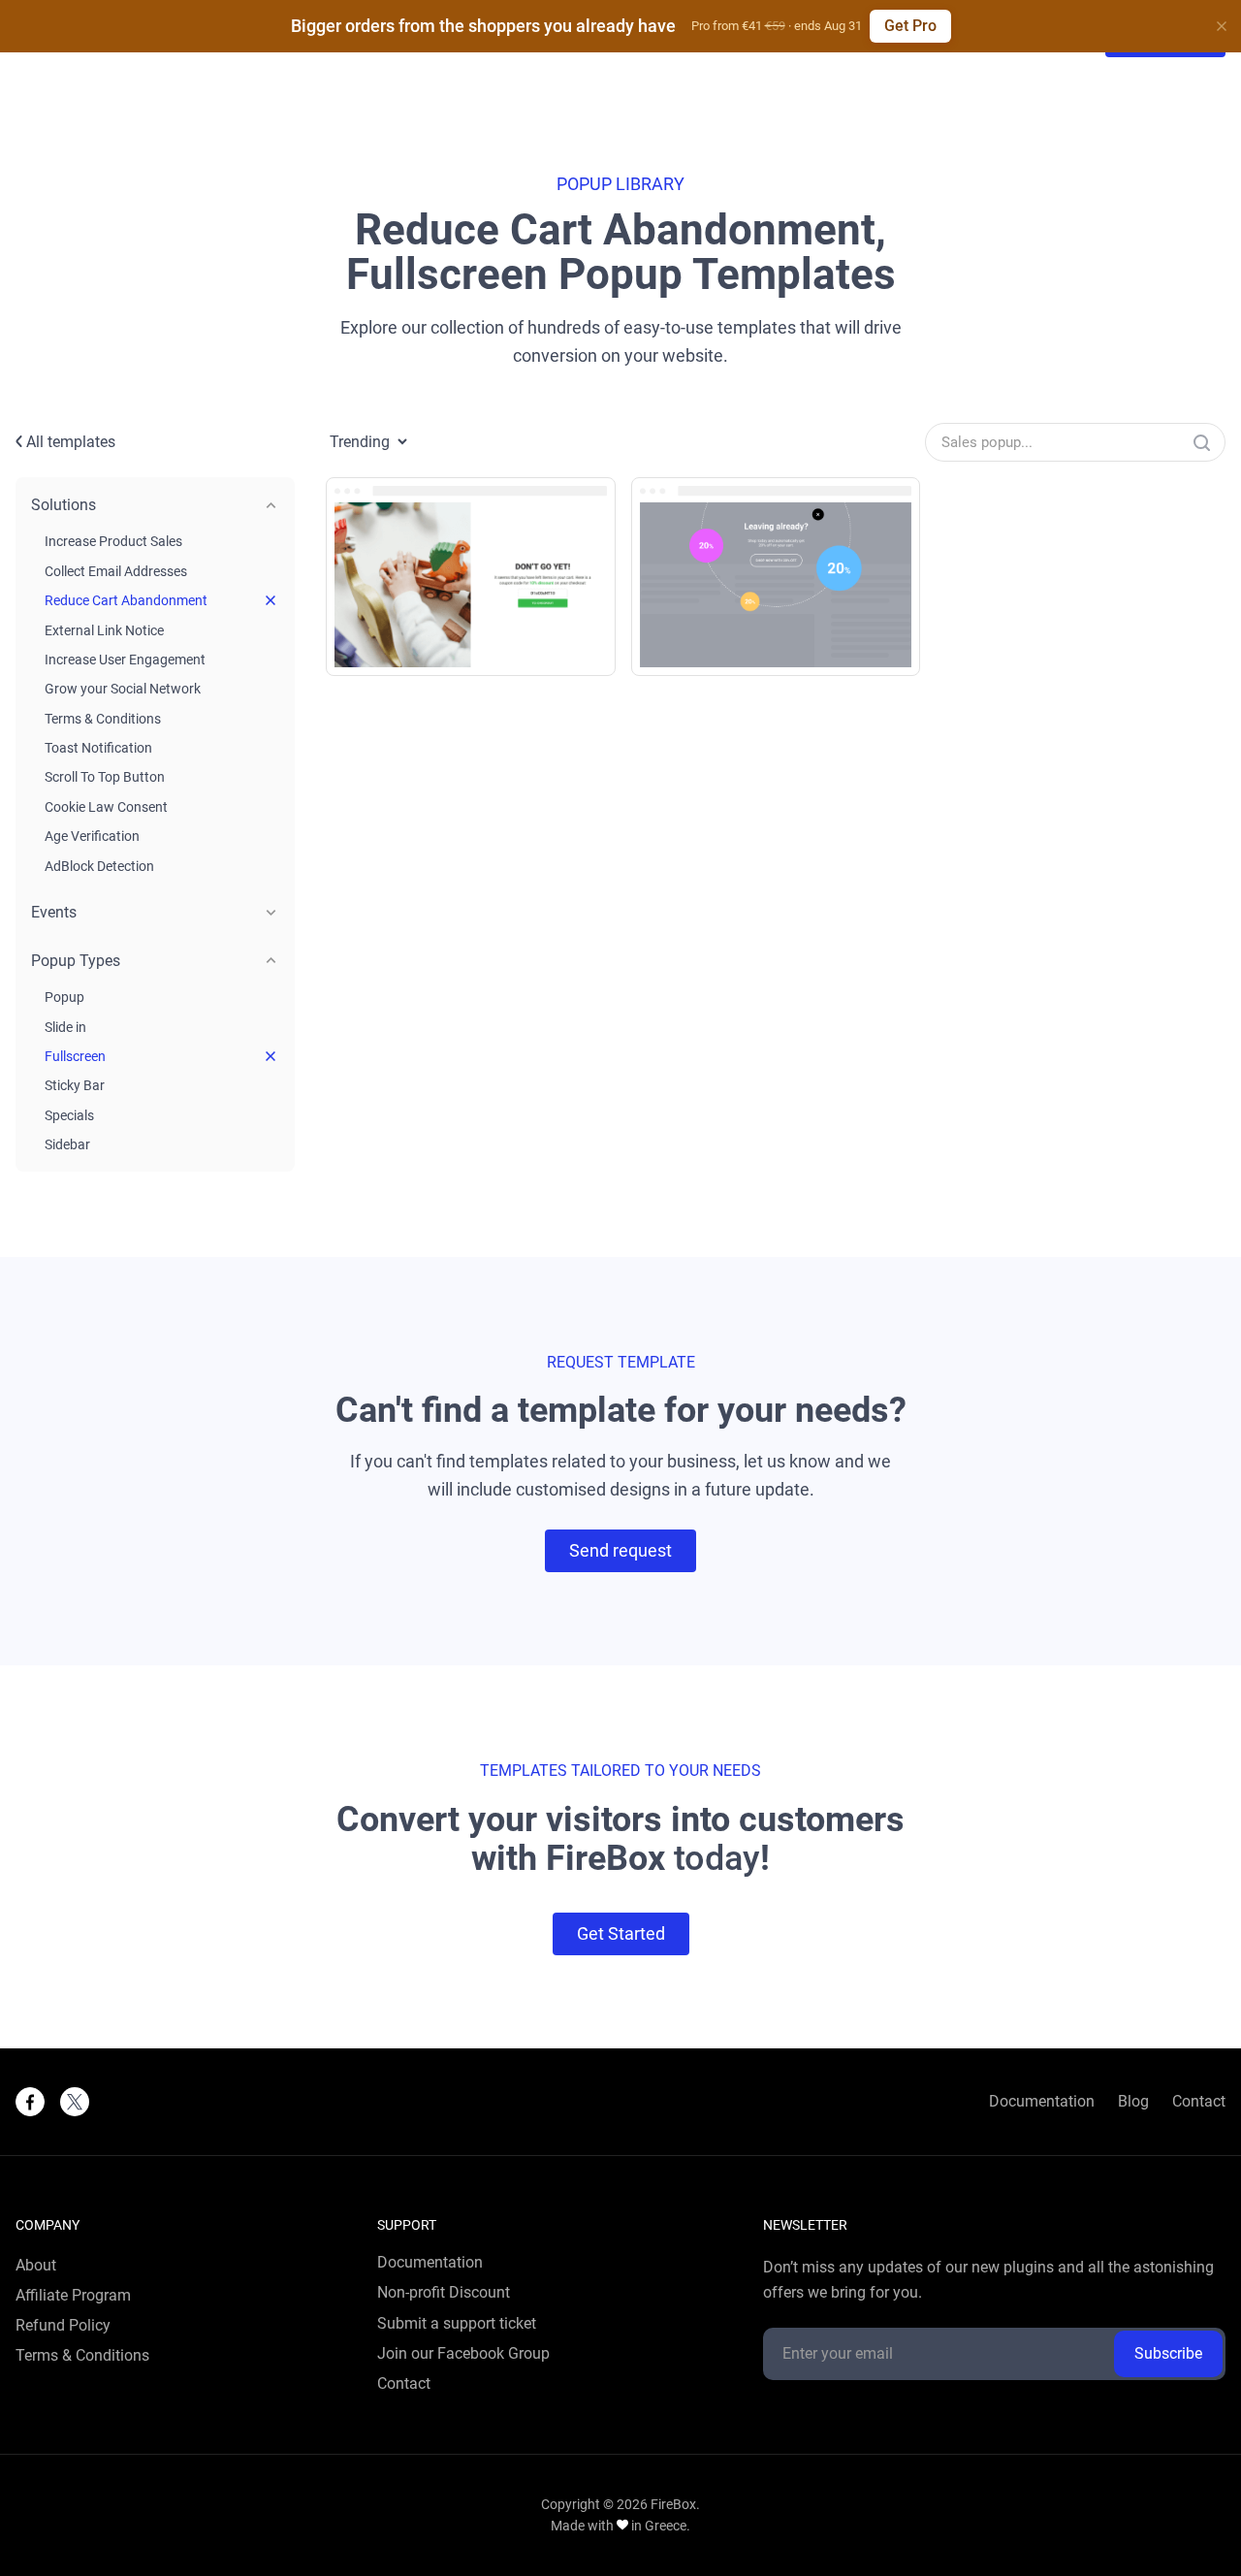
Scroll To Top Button (105, 777)
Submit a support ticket (457, 2324)
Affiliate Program (73, 2296)
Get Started (621, 1933)
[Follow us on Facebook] (30, 2102)
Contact (1199, 2102)
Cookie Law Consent (106, 807)
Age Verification (92, 836)
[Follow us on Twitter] (75, 2102)
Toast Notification (98, 748)
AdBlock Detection (99, 866)
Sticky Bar (75, 1085)
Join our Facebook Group (463, 2354)
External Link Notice (104, 630)
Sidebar (67, 1144)
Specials (69, 1115)
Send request (620, 1550)
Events (54, 912)
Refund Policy (63, 2326)
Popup (64, 997)
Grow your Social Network (123, 689)
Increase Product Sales (113, 541)
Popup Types (76, 961)
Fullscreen (75, 1056)
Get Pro (910, 26)
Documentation (1042, 2102)
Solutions (64, 505)
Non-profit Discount (444, 2293)
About (36, 2266)
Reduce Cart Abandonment (126, 600)
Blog (1133, 2102)
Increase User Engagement (125, 660)
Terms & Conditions (103, 719)
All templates (69, 442)
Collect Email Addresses (116, 571)
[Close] (1222, 26)
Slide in (65, 1027)
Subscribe (1168, 2353)
